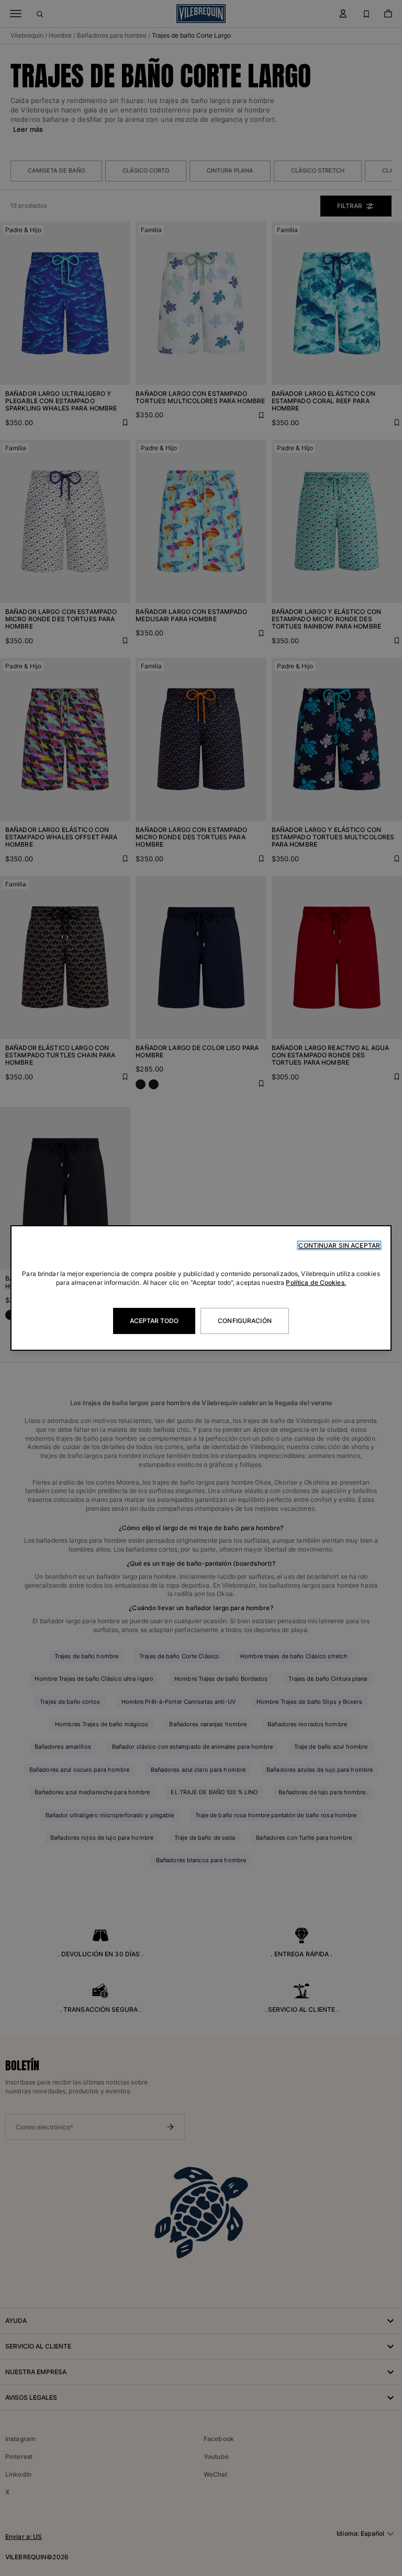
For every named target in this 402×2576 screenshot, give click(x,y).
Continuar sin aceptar (339, 1245)
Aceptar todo (154, 1321)
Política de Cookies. (316, 1283)
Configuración (245, 1321)
